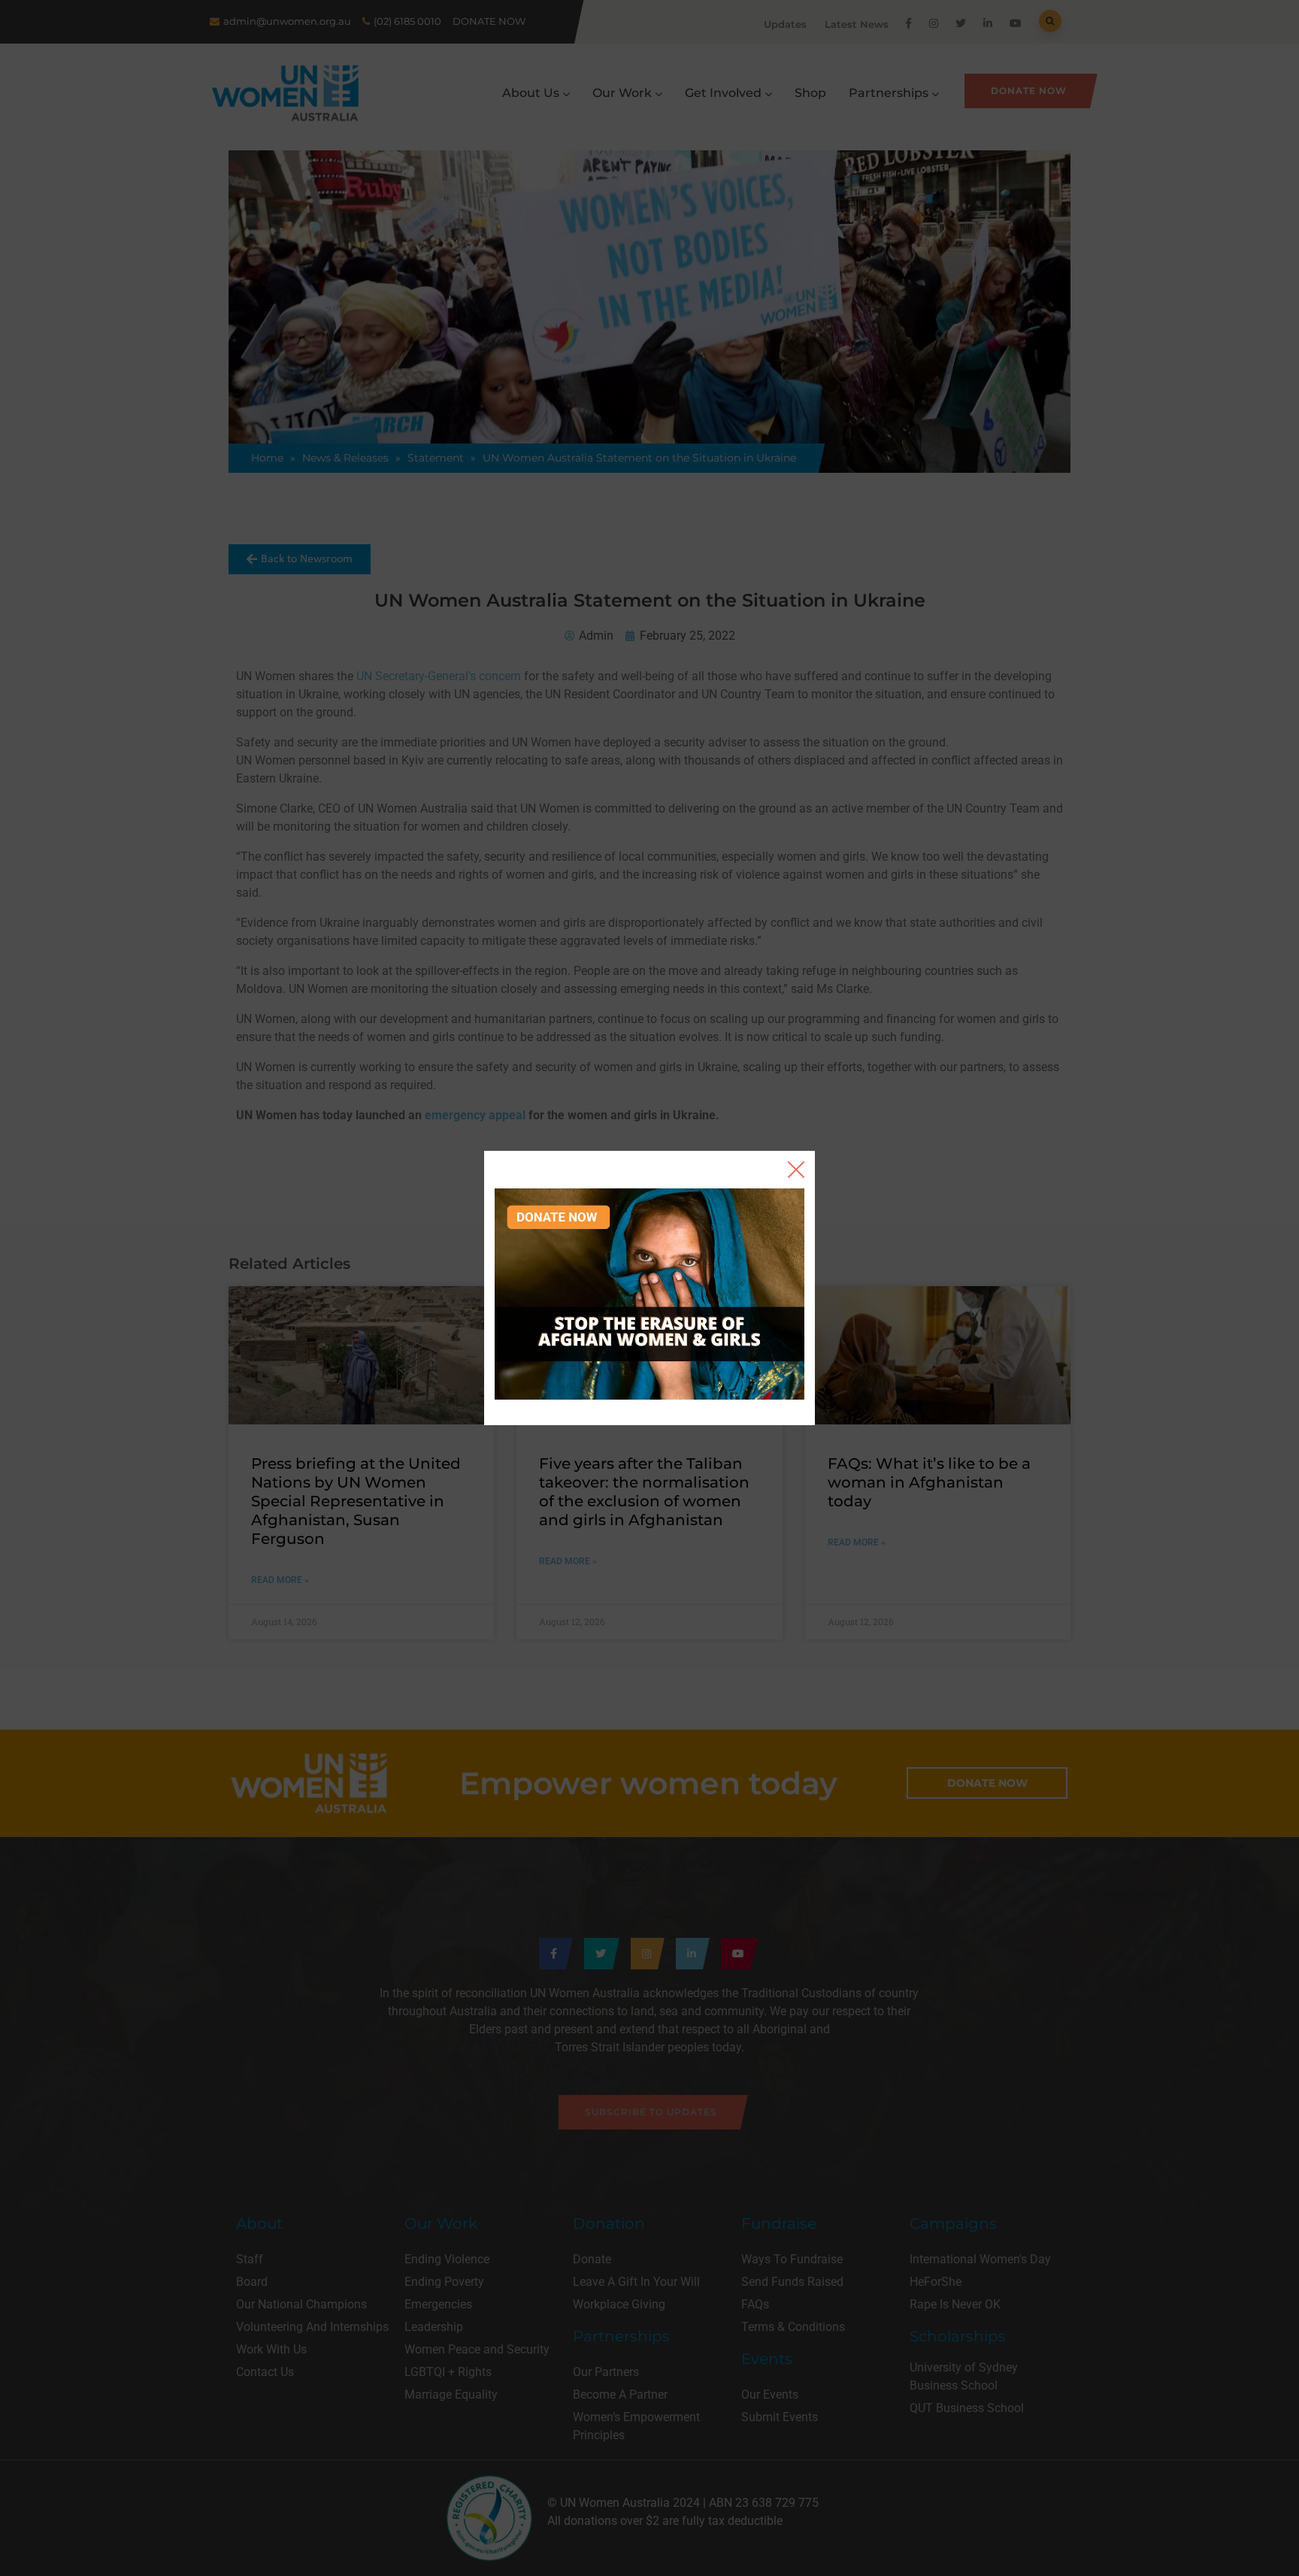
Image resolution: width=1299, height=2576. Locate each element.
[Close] (796, 1170)
